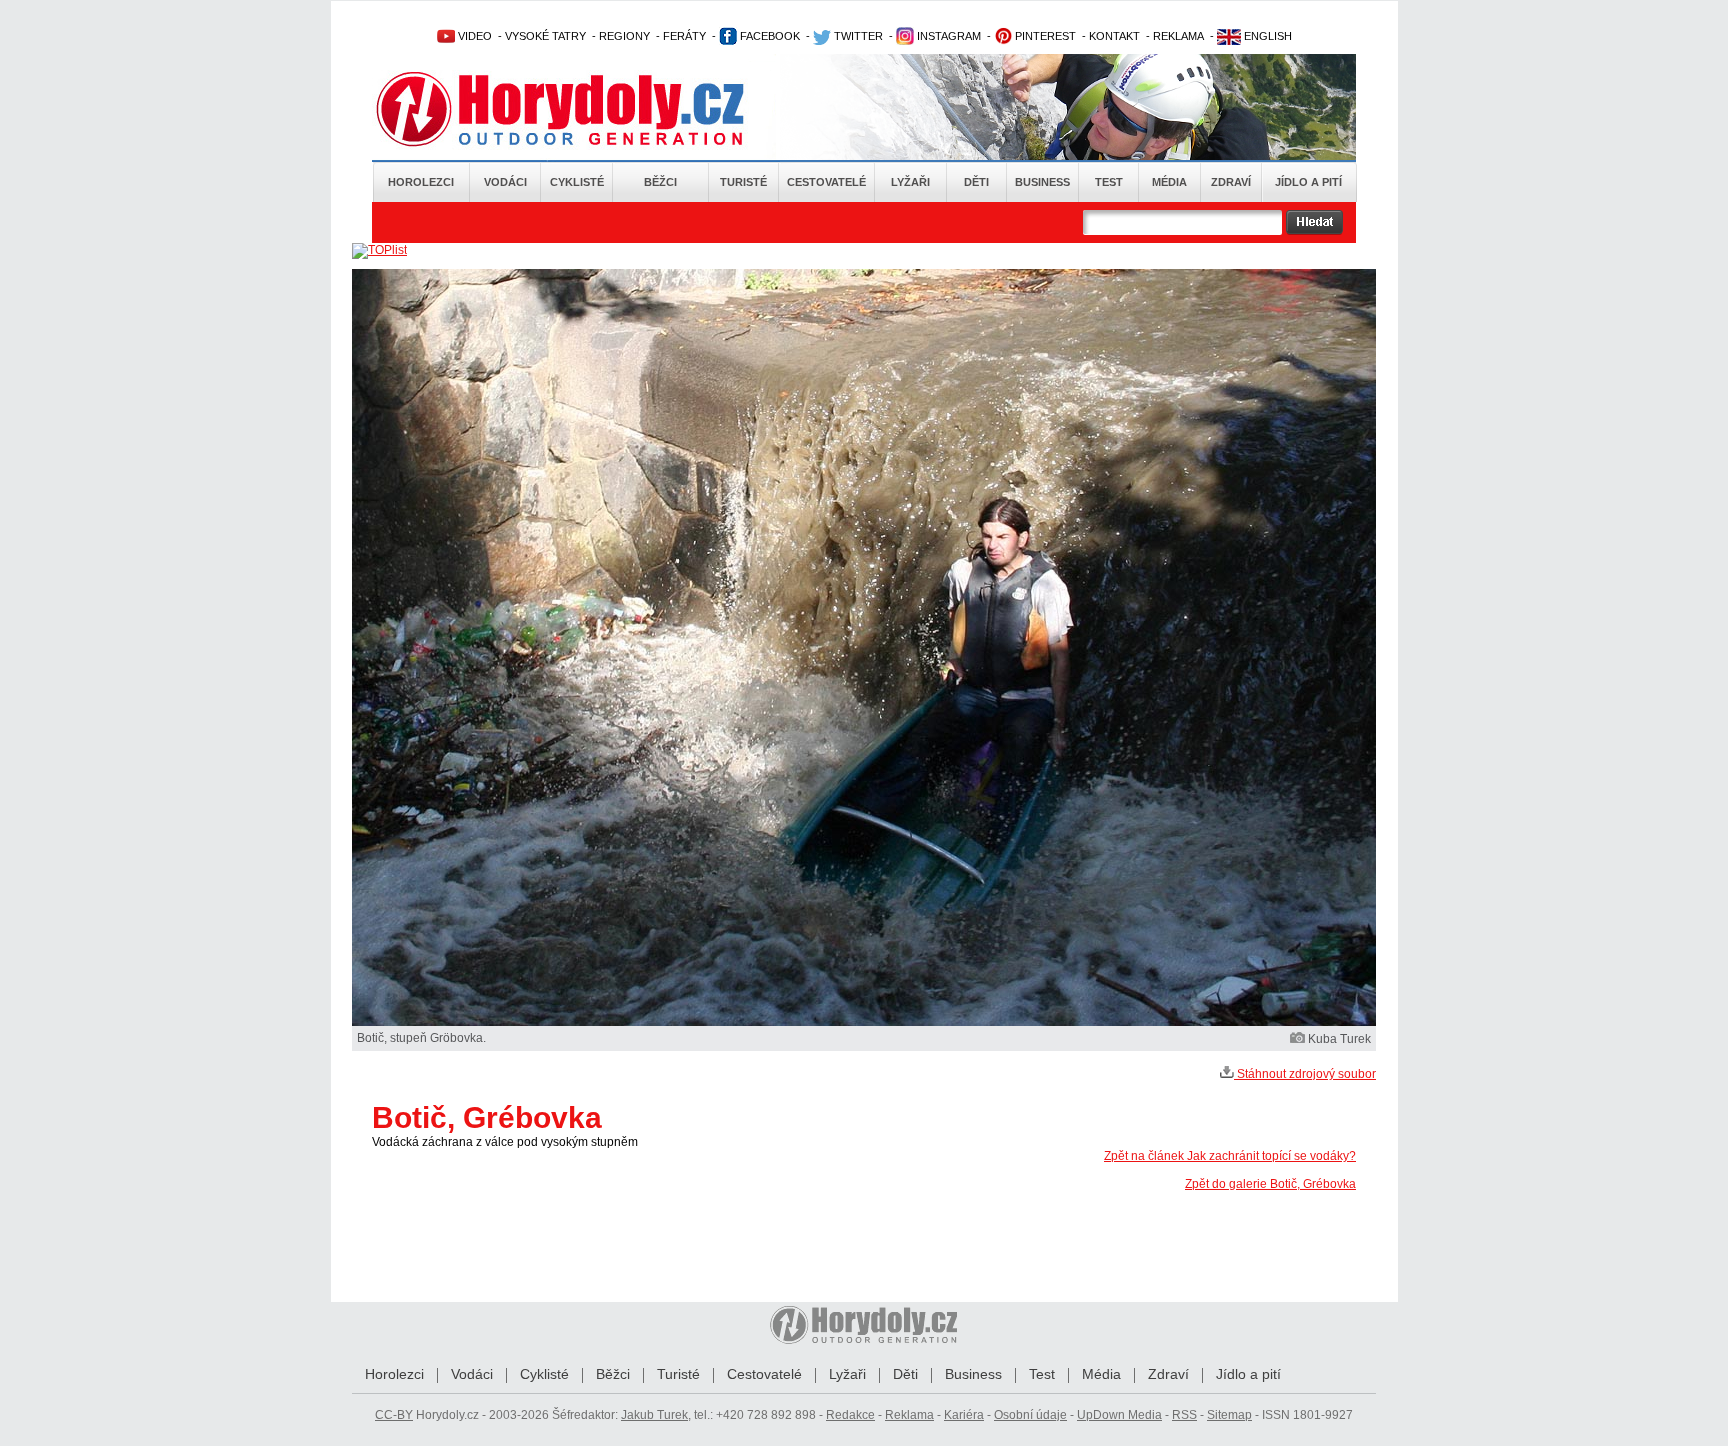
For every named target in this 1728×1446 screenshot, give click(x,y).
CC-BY (394, 1415)
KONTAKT (1114, 36)
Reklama (909, 1415)
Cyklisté (577, 182)
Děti (976, 182)
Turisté (743, 182)
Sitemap (1229, 1415)
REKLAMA (1178, 36)
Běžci (660, 182)
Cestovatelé (826, 182)
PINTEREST (1044, 36)
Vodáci (505, 182)
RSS (1184, 1415)
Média (1169, 182)
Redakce (850, 1415)
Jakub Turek (654, 1415)
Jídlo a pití (1308, 182)
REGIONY (624, 36)
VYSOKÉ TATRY (545, 36)
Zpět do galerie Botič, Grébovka (1270, 1184)
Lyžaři (910, 182)
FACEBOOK (768, 36)
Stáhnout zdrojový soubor (1305, 1074)
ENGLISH (1266, 36)
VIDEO (473, 36)
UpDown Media (1119, 1415)
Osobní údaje (1030, 1415)
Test (1109, 182)
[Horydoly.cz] (584, 109)
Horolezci (421, 182)
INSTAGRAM (947, 36)
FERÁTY (684, 36)
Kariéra (964, 1415)
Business (1042, 182)
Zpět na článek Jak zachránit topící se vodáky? (1230, 1156)
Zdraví (1231, 182)
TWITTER (857, 36)
